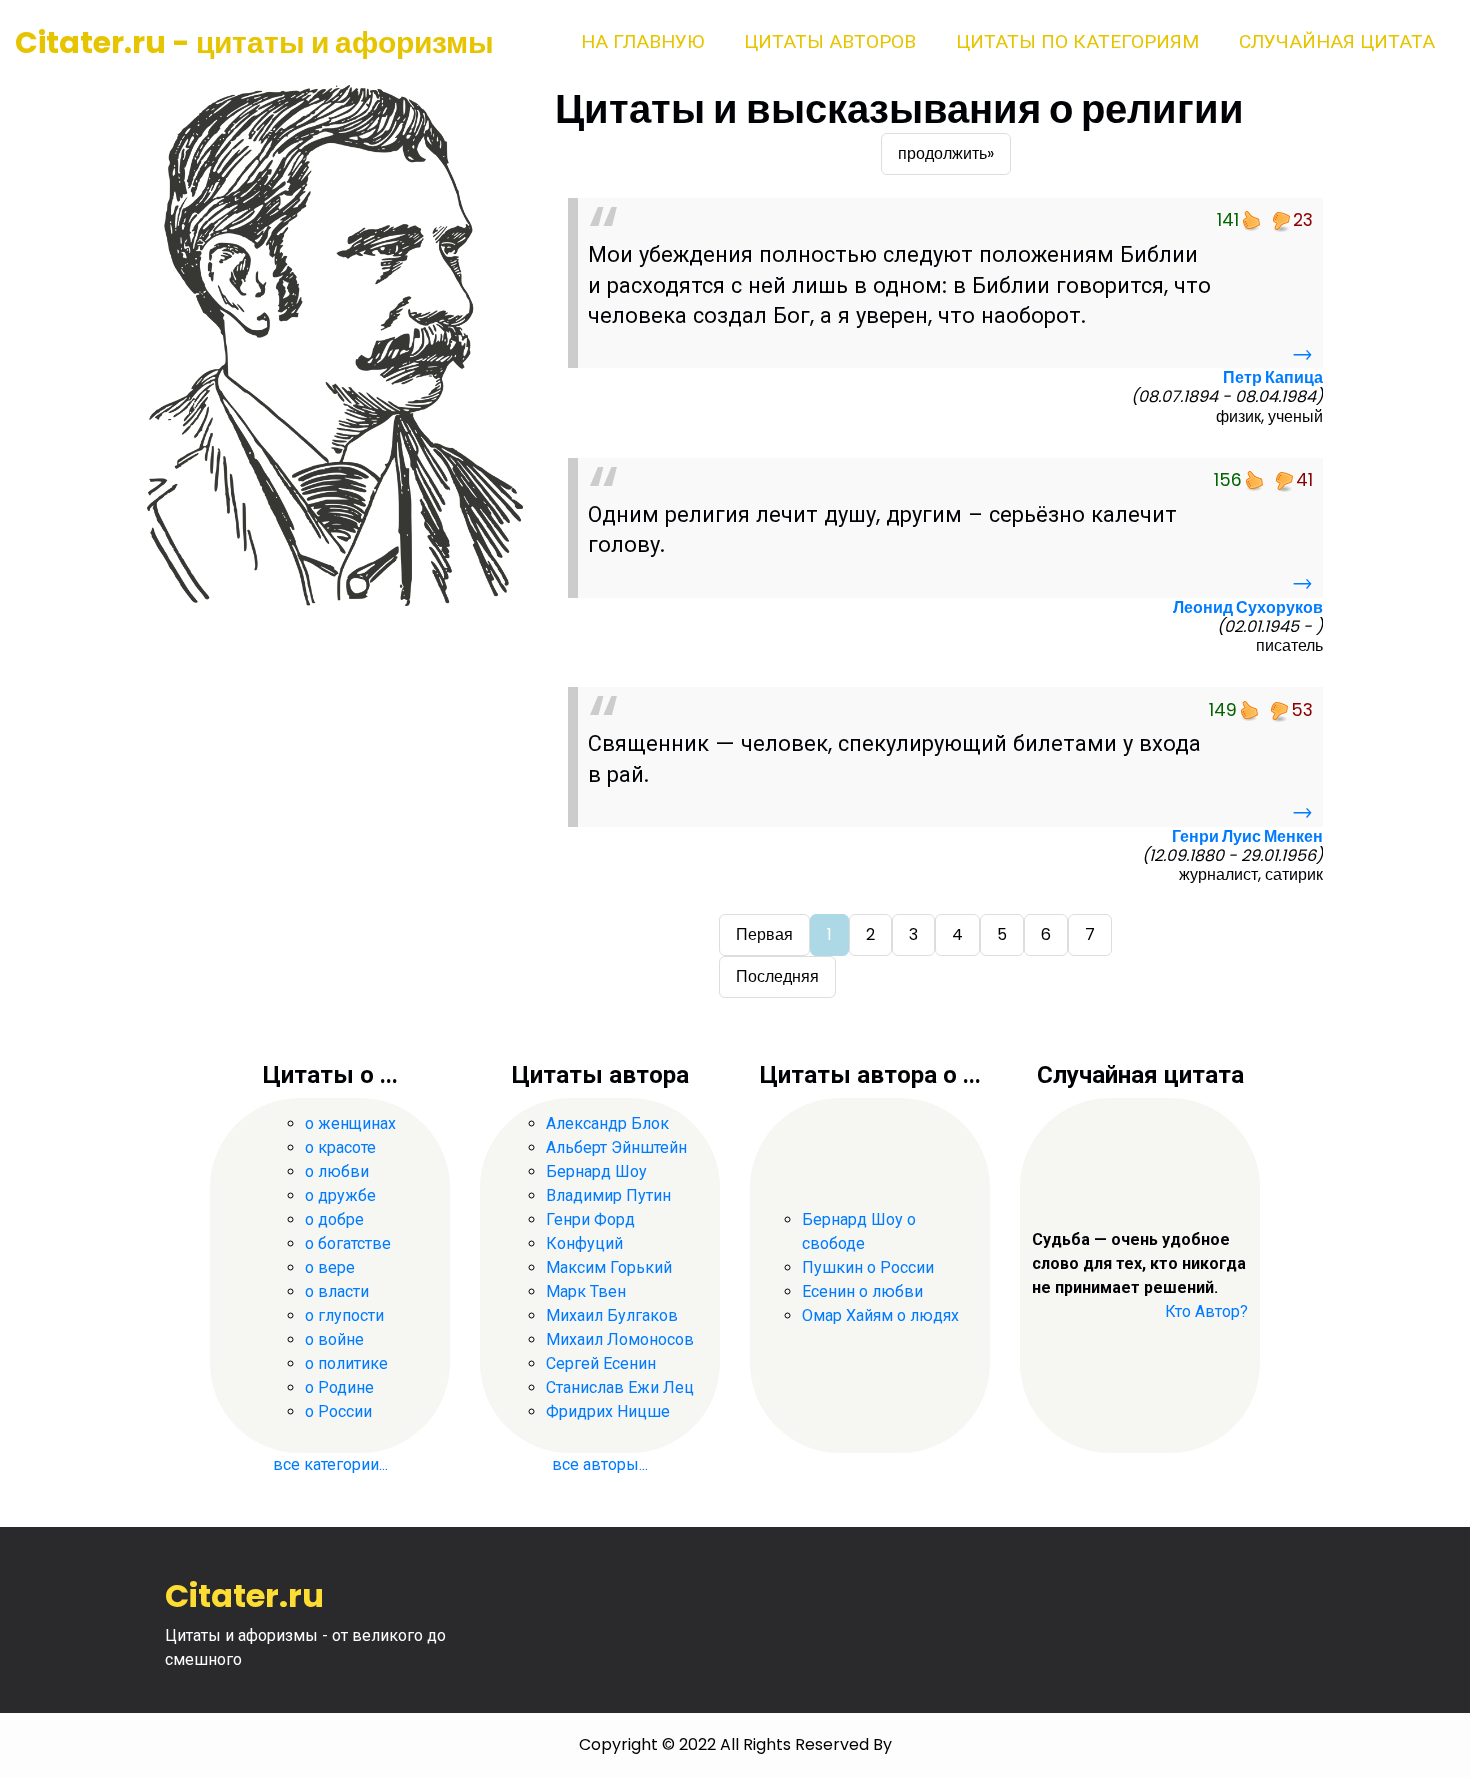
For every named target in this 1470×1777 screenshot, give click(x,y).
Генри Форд (590, 1219)
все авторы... (600, 1464)
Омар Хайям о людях (880, 1315)
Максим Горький (609, 1267)
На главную (642, 41)
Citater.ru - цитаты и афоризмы (254, 42)
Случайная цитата (1337, 41)
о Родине (339, 1387)
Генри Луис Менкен (1247, 836)
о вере (330, 1267)
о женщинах (350, 1123)
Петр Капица (1273, 377)
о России (338, 1411)
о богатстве (348, 1243)
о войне (334, 1339)
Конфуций (584, 1243)
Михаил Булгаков (612, 1315)
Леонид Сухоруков (1248, 607)
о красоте (340, 1147)
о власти (337, 1291)
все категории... (330, 1464)
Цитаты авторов (830, 41)
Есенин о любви (862, 1291)
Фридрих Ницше (608, 1411)
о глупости (344, 1315)
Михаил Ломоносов (620, 1339)
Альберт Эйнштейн (616, 1147)
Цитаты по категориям (1077, 41)
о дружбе (340, 1195)
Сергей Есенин (601, 1363)
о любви (337, 1171)
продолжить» (946, 153)
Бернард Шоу (596, 1171)
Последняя (777, 976)
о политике (346, 1363)
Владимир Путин (608, 1195)
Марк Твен (586, 1291)
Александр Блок (607, 1123)
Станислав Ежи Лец (620, 1387)
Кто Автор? (1206, 1311)
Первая (764, 934)
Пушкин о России (868, 1267)
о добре (334, 1219)
